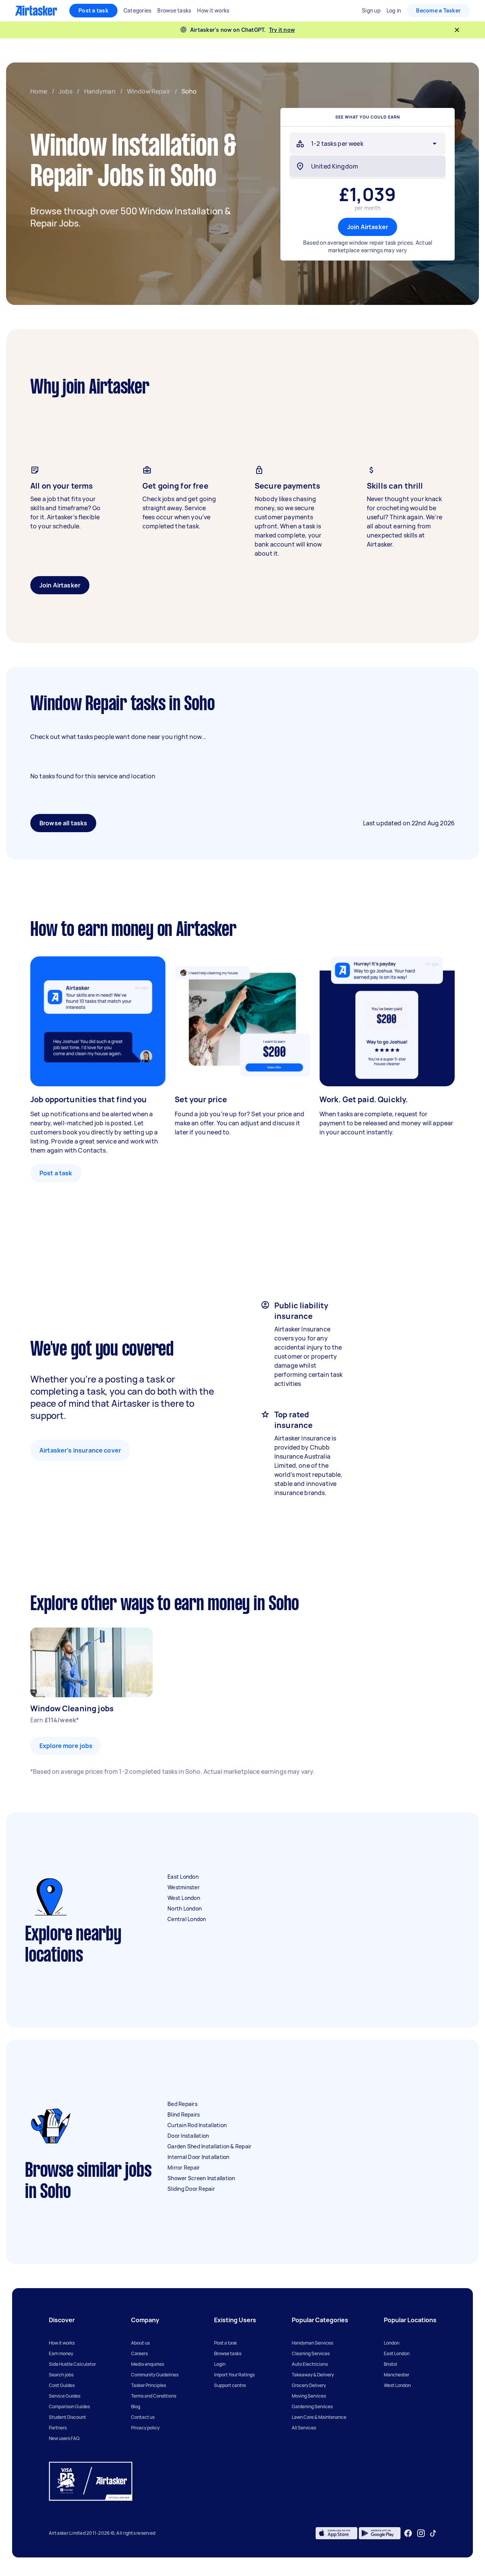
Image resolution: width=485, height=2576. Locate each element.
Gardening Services (312, 2407)
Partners (58, 2428)
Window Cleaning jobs (72, 1708)
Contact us (143, 2417)
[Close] (457, 30)
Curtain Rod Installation (197, 2125)
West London (184, 1898)
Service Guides (65, 2396)
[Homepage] (36, 11)
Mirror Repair (184, 2167)
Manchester (397, 2375)
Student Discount (67, 2417)
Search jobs (61, 2375)
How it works (62, 2343)
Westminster (184, 1887)
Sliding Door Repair (191, 2189)
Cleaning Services (311, 2353)
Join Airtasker (368, 227)
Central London (187, 1919)
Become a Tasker (438, 10)
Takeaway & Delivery (313, 2375)
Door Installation (188, 2136)
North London (185, 1908)
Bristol (390, 2364)
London (392, 2343)
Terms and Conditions (154, 2396)
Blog (136, 2407)
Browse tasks (228, 2353)
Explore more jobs (66, 1746)
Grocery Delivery (309, 2385)
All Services (304, 2428)
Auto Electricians (310, 2364)
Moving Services (309, 2396)
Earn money (61, 2353)
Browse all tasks (63, 823)
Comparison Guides (69, 2407)
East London (183, 1877)
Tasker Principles (149, 2385)
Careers (139, 2353)
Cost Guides (62, 2385)
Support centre (230, 2385)
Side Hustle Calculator (72, 2364)
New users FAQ (64, 2438)
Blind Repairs (184, 2114)
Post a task (93, 10)
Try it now (282, 30)
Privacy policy (145, 2428)
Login (220, 2364)
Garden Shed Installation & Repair (209, 2146)
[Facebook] (408, 2533)
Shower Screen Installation (201, 2178)
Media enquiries (148, 2364)
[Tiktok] (433, 2533)
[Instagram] (421, 2533)
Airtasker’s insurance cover (80, 1450)
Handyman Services (312, 2343)
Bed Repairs (182, 2104)
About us (140, 2343)
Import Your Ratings (234, 2375)
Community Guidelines (155, 2375)
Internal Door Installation (199, 2157)
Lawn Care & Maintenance (319, 2417)
